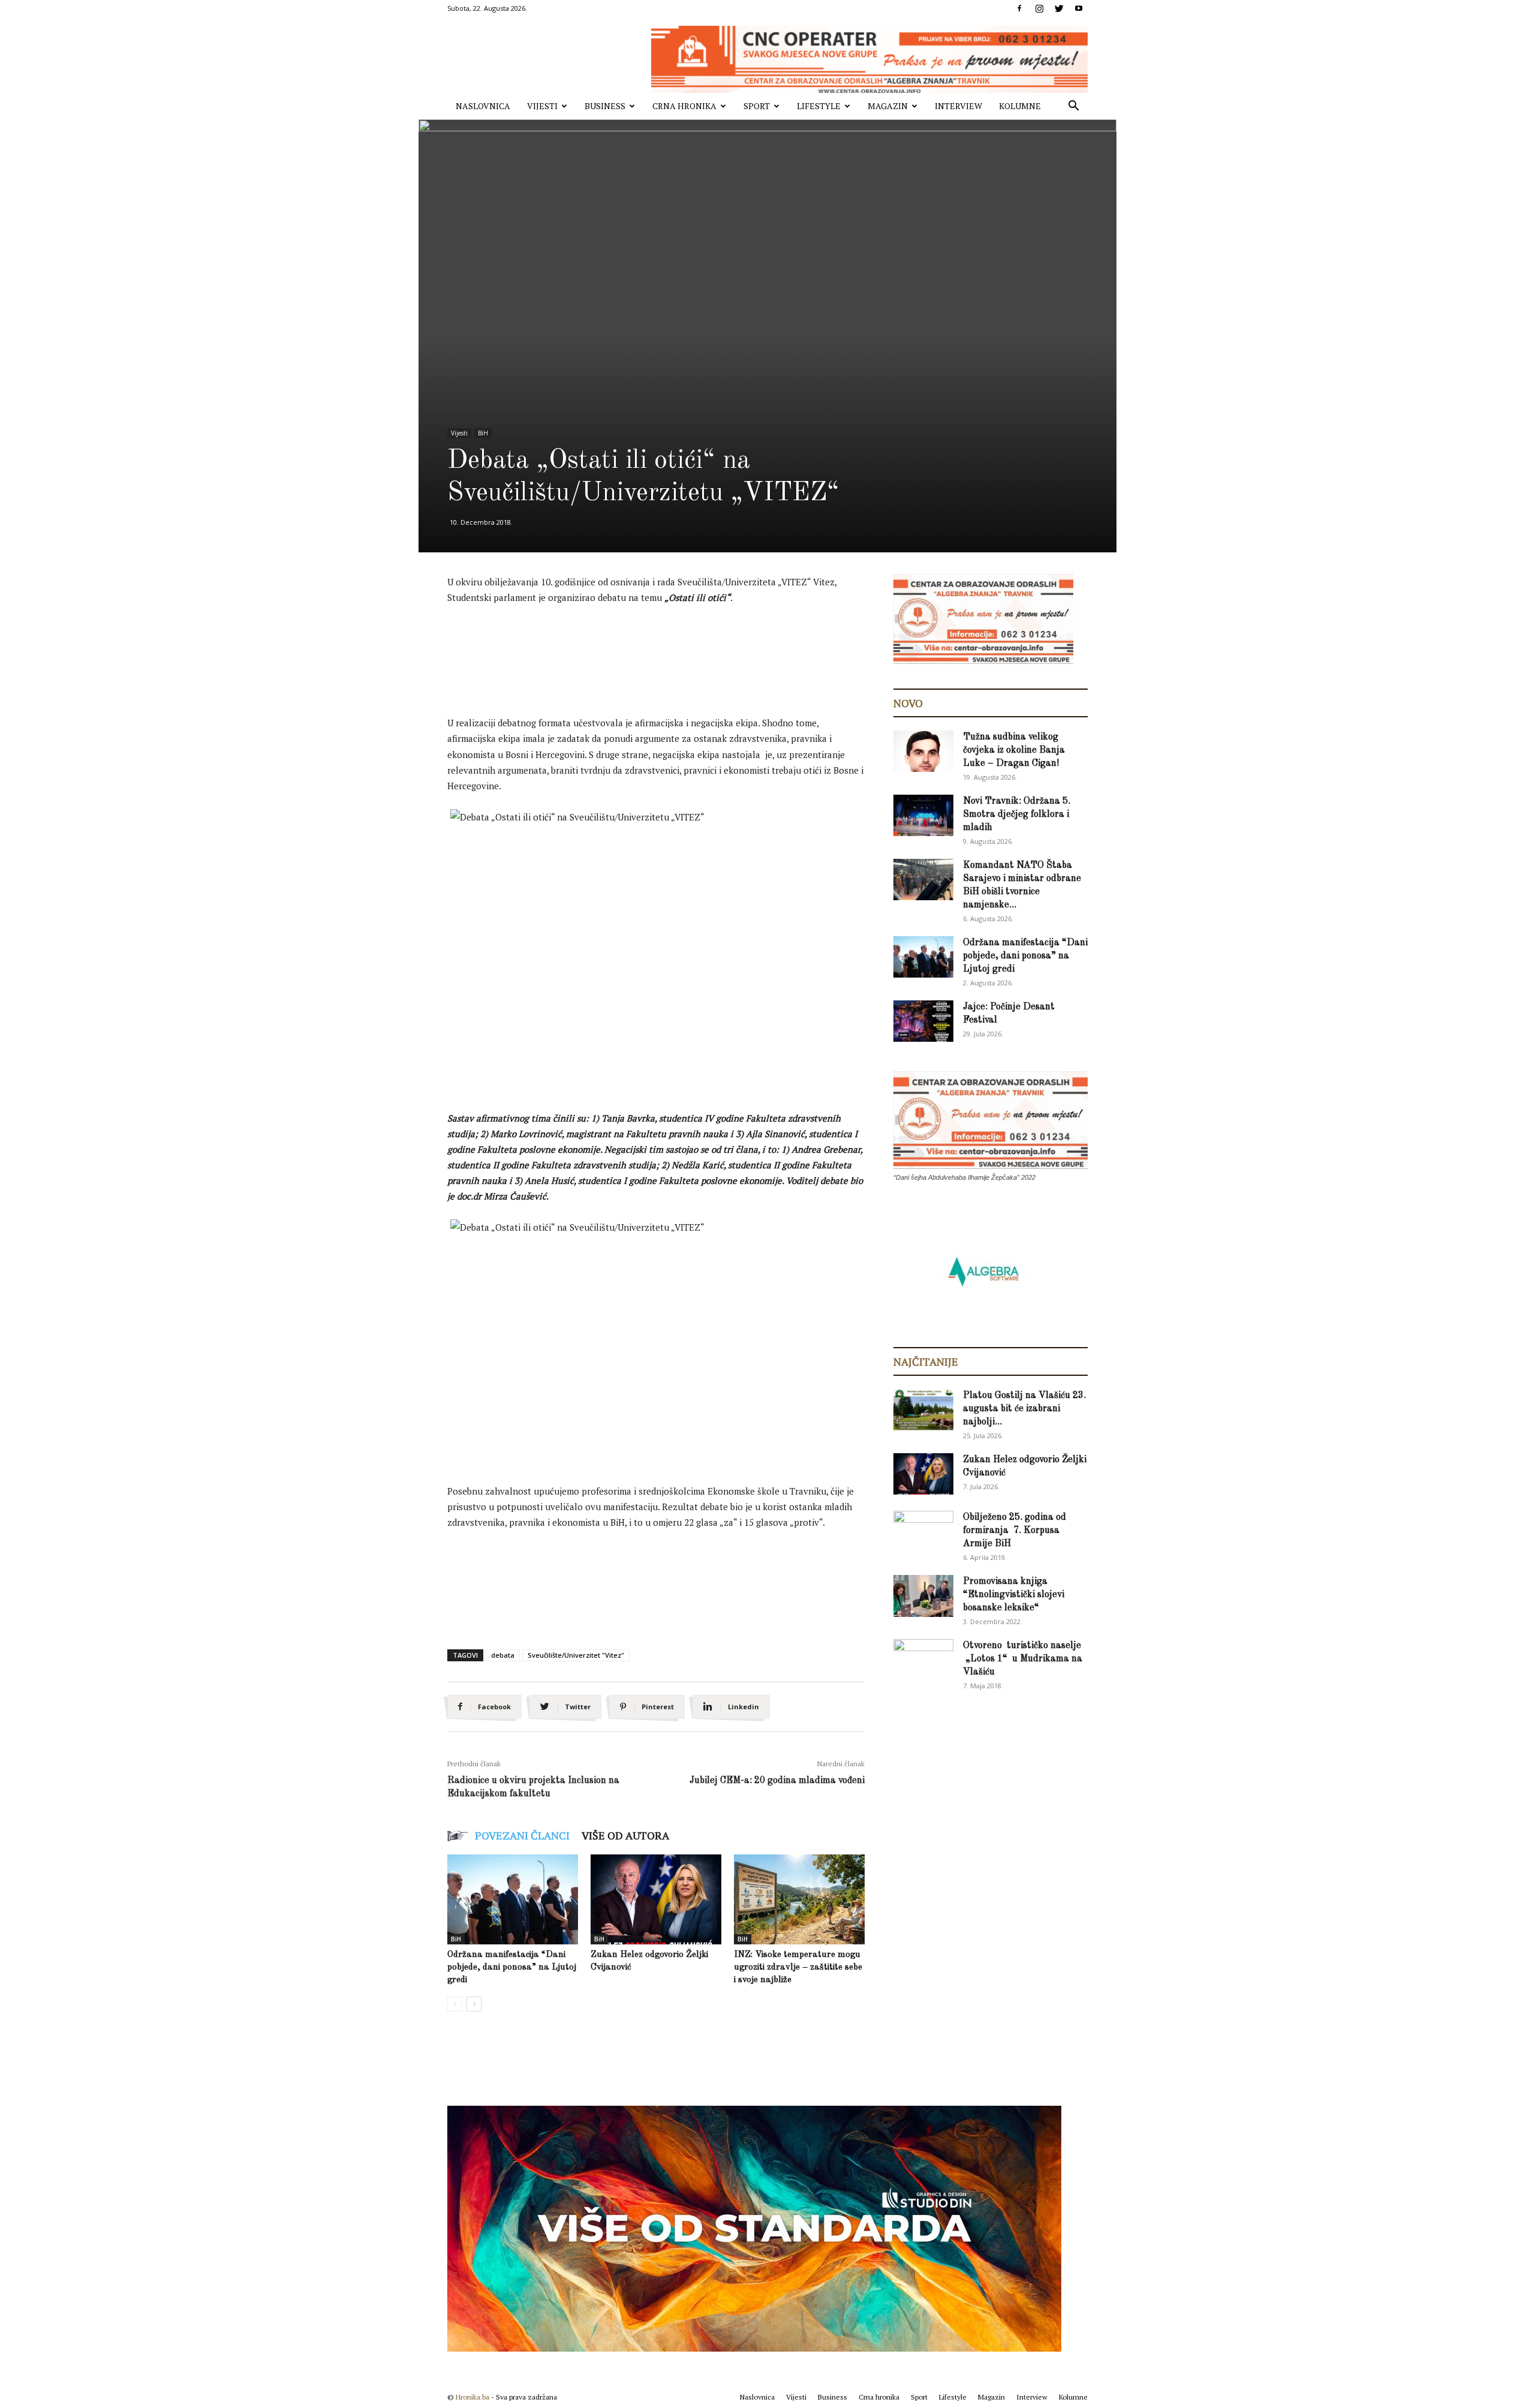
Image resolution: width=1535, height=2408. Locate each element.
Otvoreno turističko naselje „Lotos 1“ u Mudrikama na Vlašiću (1023, 1659)
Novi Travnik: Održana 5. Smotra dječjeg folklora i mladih (1017, 814)
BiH (483, 433)
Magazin (888, 106)
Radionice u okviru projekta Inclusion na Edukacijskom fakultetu (533, 1787)
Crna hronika (684, 106)
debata (503, 1655)
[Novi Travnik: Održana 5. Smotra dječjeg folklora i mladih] (923, 815)
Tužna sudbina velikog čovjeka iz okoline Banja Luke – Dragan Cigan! (1014, 750)
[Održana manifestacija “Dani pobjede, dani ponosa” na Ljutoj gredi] (513, 1899)
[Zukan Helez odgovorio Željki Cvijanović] (656, 1899)
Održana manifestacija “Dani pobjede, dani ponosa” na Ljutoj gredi (512, 1967)
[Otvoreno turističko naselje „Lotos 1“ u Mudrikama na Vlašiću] (923, 1659)
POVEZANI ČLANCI (522, 1835)
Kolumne (1020, 106)
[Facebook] (1019, 8)
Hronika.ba (472, 2397)
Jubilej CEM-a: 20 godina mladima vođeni (777, 1781)
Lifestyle (819, 106)
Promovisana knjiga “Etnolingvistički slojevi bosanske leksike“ (1014, 1595)
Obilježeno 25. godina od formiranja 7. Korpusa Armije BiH (1015, 1531)
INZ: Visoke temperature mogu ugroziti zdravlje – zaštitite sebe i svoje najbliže (798, 1967)
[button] (1073, 107)
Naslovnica (483, 106)
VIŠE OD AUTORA (625, 1835)
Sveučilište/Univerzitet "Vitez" (576, 1655)
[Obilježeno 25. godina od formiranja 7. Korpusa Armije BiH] (923, 1532)
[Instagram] (1039, 8)
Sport (757, 106)
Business (605, 106)
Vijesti (542, 106)
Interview (958, 106)
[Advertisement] (666, 648)
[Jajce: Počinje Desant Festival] (923, 1021)
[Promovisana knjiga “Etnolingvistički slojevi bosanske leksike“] (923, 1596)
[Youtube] (1079, 8)
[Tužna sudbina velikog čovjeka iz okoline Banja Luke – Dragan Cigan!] (923, 751)
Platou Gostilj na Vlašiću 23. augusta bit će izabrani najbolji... (1024, 1409)
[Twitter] (1059, 8)
